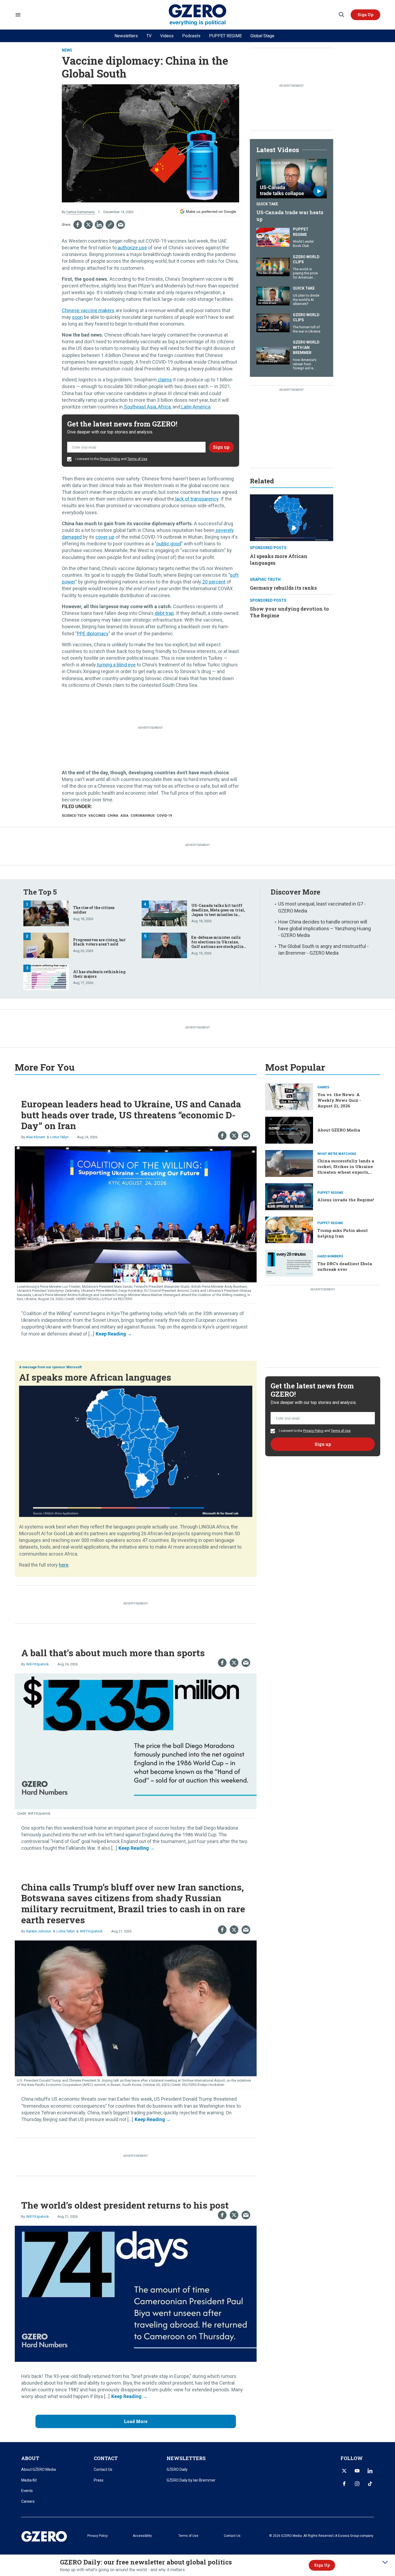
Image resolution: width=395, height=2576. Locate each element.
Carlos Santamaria (80, 212)
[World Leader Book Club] (273, 237)
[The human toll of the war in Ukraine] (273, 322)
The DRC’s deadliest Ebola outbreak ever (345, 1266)
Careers (28, 2501)
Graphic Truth (265, 579)
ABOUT (30, 2458)
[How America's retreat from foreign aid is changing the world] (273, 354)
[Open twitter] (344, 2471)
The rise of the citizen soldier (94, 910)
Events (27, 2491)
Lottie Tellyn (59, 1137)
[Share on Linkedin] (99, 225)
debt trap (164, 613)
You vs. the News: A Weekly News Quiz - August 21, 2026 (339, 1100)
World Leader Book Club (303, 244)
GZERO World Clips (306, 260)
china (113, 816)
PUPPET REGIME (225, 36)
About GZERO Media (339, 1130)
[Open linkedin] (370, 2471)
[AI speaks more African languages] (292, 517)
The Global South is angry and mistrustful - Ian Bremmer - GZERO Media (323, 950)
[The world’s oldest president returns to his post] (136, 2293)
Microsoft (74, 1367)
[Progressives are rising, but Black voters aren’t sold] (46, 945)
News (67, 50)
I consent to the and (111, 459)
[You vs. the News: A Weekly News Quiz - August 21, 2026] (289, 1096)
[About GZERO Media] (289, 1130)
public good (169, 544)
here (64, 1565)
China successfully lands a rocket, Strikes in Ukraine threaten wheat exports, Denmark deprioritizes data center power (347, 1172)
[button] (365, 15)
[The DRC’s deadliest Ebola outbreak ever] (289, 1263)
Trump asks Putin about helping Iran (343, 1233)
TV (149, 36)
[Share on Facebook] (78, 225)
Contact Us (103, 2469)
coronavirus (143, 816)
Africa (164, 407)
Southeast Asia (139, 407)
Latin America (195, 407)
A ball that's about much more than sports (113, 1653)
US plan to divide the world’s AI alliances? (306, 300)
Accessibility (142, 2536)
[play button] (292, 179)
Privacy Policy (110, 459)
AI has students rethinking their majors (99, 974)
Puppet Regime (301, 232)
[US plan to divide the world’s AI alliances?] (273, 295)
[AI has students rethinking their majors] (46, 977)
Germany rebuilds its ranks (283, 588)
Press (99, 2480)
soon (77, 317)
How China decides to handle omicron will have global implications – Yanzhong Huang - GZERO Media (324, 928)
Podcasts (191, 36)
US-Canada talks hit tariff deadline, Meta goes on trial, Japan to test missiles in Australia (218, 912)
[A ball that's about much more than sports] (136, 1741)
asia (124, 816)
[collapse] (385, 2562)
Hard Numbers (330, 1256)
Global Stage (262, 36)
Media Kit (29, 2480)
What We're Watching (337, 1154)
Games (323, 1087)
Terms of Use (137, 459)
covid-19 (164, 816)
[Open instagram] (357, 2484)
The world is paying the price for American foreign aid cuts (305, 275)
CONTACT (106, 2458)
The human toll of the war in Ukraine (307, 329)
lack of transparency (196, 499)
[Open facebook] (344, 2484)
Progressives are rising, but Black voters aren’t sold (99, 942)
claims (164, 380)
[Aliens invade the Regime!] (289, 1196)
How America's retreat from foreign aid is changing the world (305, 368)
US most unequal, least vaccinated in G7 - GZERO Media (322, 907)
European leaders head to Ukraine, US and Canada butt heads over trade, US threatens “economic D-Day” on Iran (131, 1115)
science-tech (74, 816)
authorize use (132, 248)
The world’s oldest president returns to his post (125, 2205)
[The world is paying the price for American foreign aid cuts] (273, 266)
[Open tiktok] (370, 2484)
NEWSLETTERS (186, 2458)
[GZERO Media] (198, 15)
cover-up (105, 537)
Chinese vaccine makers (88, 310)
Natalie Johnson (39, 1931)
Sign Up (322, 2565)
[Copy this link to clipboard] (110, 225)
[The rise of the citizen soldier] (46, 913)
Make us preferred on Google (211, 211)
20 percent (213, 582)
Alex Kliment (36, 1137)
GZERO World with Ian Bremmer (306, 347)
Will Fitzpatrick (37, 1664)
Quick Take (267, 204)
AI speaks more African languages (95, 1377)
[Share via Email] (121, 225)
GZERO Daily (177, 2469)
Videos (167, 36)
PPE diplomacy (93, 634)
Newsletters (126, 36)
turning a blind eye (116, 665)
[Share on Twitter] (88, 225)
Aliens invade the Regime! (346, 1200)
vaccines (97, 816)
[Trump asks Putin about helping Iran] (289, 1229)
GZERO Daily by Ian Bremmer (191, 2480)
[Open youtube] (357, 2471)
